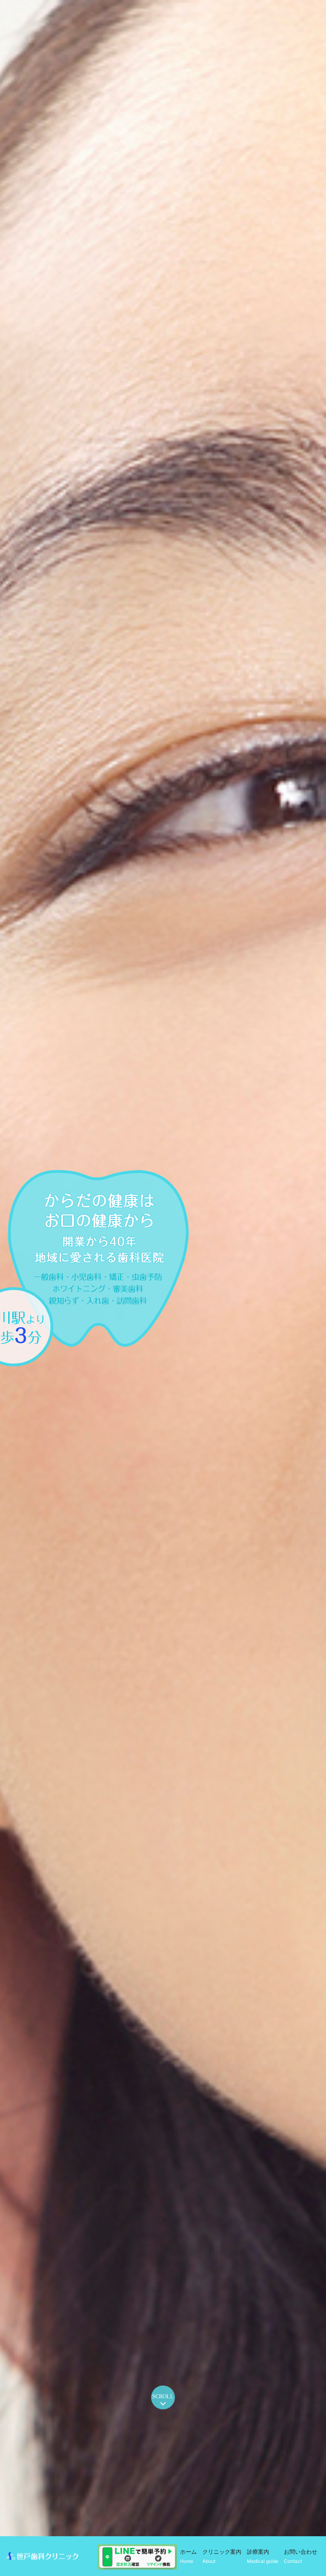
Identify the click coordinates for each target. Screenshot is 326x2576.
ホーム (188, 2556)
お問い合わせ (301, 2556)
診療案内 (263, 2556)
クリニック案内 (222, 2556)
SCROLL (163, 2396)
